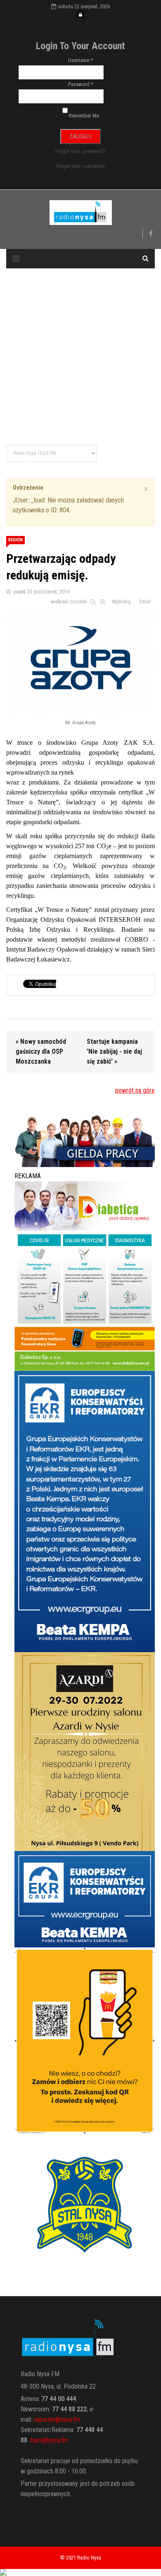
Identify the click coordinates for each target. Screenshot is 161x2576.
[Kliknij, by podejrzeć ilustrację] (80, 659)
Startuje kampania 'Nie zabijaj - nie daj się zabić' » (114, 1051)
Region (15, 540)
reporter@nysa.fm (57, 2419)
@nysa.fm (56, 2440)
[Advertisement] (80, 357)
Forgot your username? (80, 166)
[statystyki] (80, 2572)
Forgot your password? (80, 151)
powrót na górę (135, 1090)
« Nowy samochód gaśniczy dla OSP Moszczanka (41, 1051)
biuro (37, 2440)
